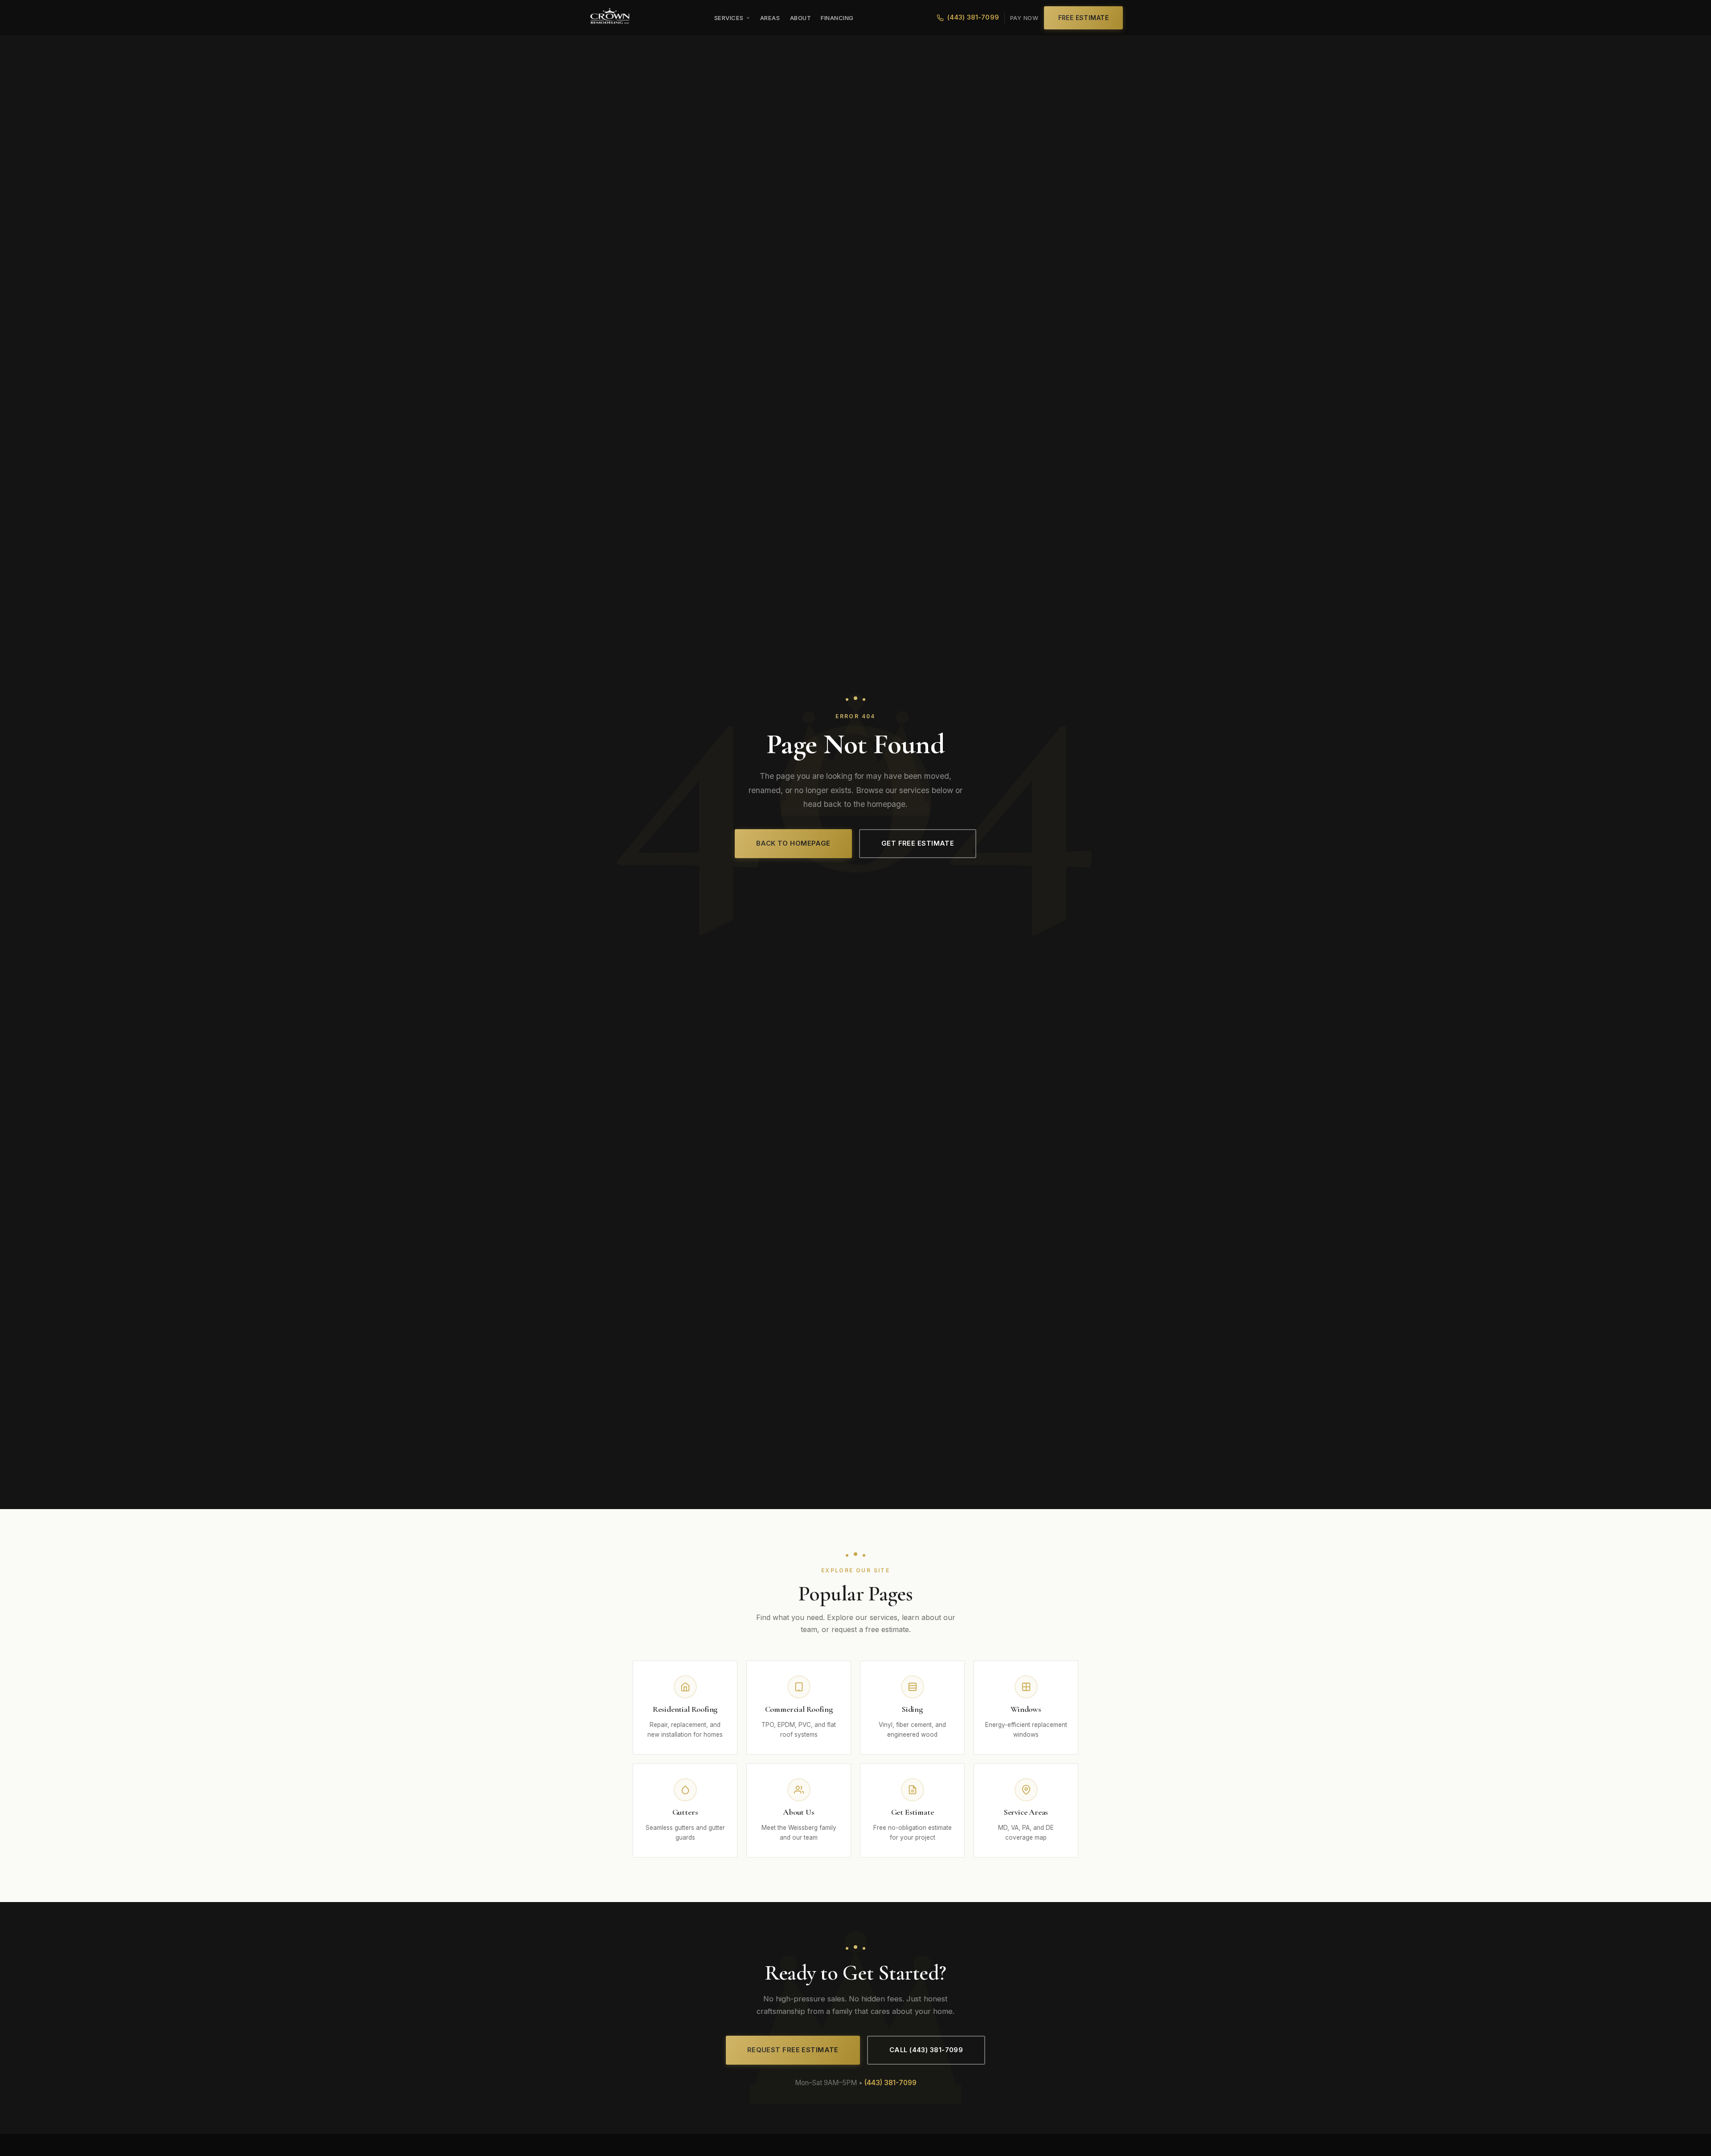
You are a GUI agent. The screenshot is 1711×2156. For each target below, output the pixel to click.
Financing (837, 18)
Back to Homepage (793, 843)
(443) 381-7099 (973, 17)
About (801, 18)
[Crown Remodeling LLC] (610, 18)
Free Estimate (1084, 18)
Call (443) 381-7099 (926, 2050)
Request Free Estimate (793, 2050)
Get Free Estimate (918, 843)
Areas (770, 18)
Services (729, 18)
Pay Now (1024, 18)
